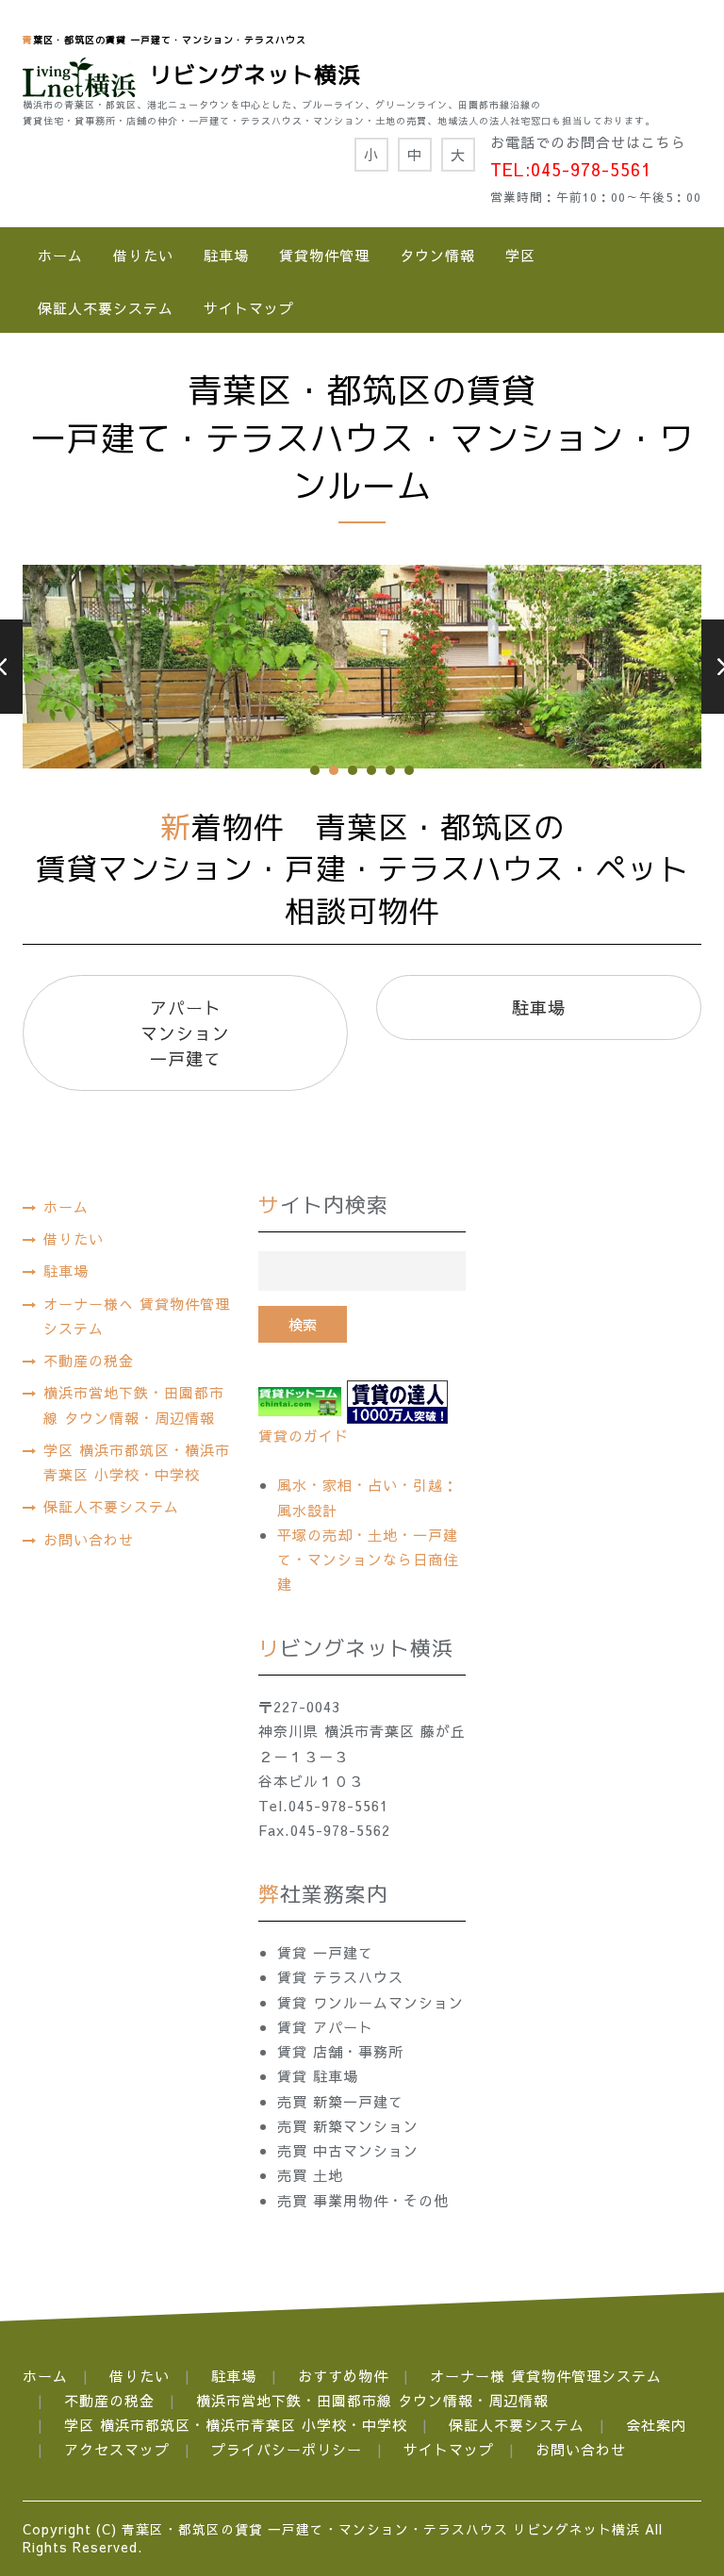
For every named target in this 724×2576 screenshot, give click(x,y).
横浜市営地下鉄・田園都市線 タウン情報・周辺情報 (134, 1404)
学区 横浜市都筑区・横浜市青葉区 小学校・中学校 (137, 1462)
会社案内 (656, 2425)
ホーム (60, 255)
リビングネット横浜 (248, 74)
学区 (520, 255)
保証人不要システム (106, 308)
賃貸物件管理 (324, 255)
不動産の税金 (89, 1360)
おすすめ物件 (343, 2376)
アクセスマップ (117, 2449)
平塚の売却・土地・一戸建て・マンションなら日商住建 (368, 1560)
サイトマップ (249, 308)
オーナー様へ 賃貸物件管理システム (137, 1316)
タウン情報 (437, 255)
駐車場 (226, 255)
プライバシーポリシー (287, 2449)
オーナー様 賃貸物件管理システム (546, 2376)
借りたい (143, 255)
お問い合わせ (89, 1539)
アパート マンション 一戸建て (185, 1033)
